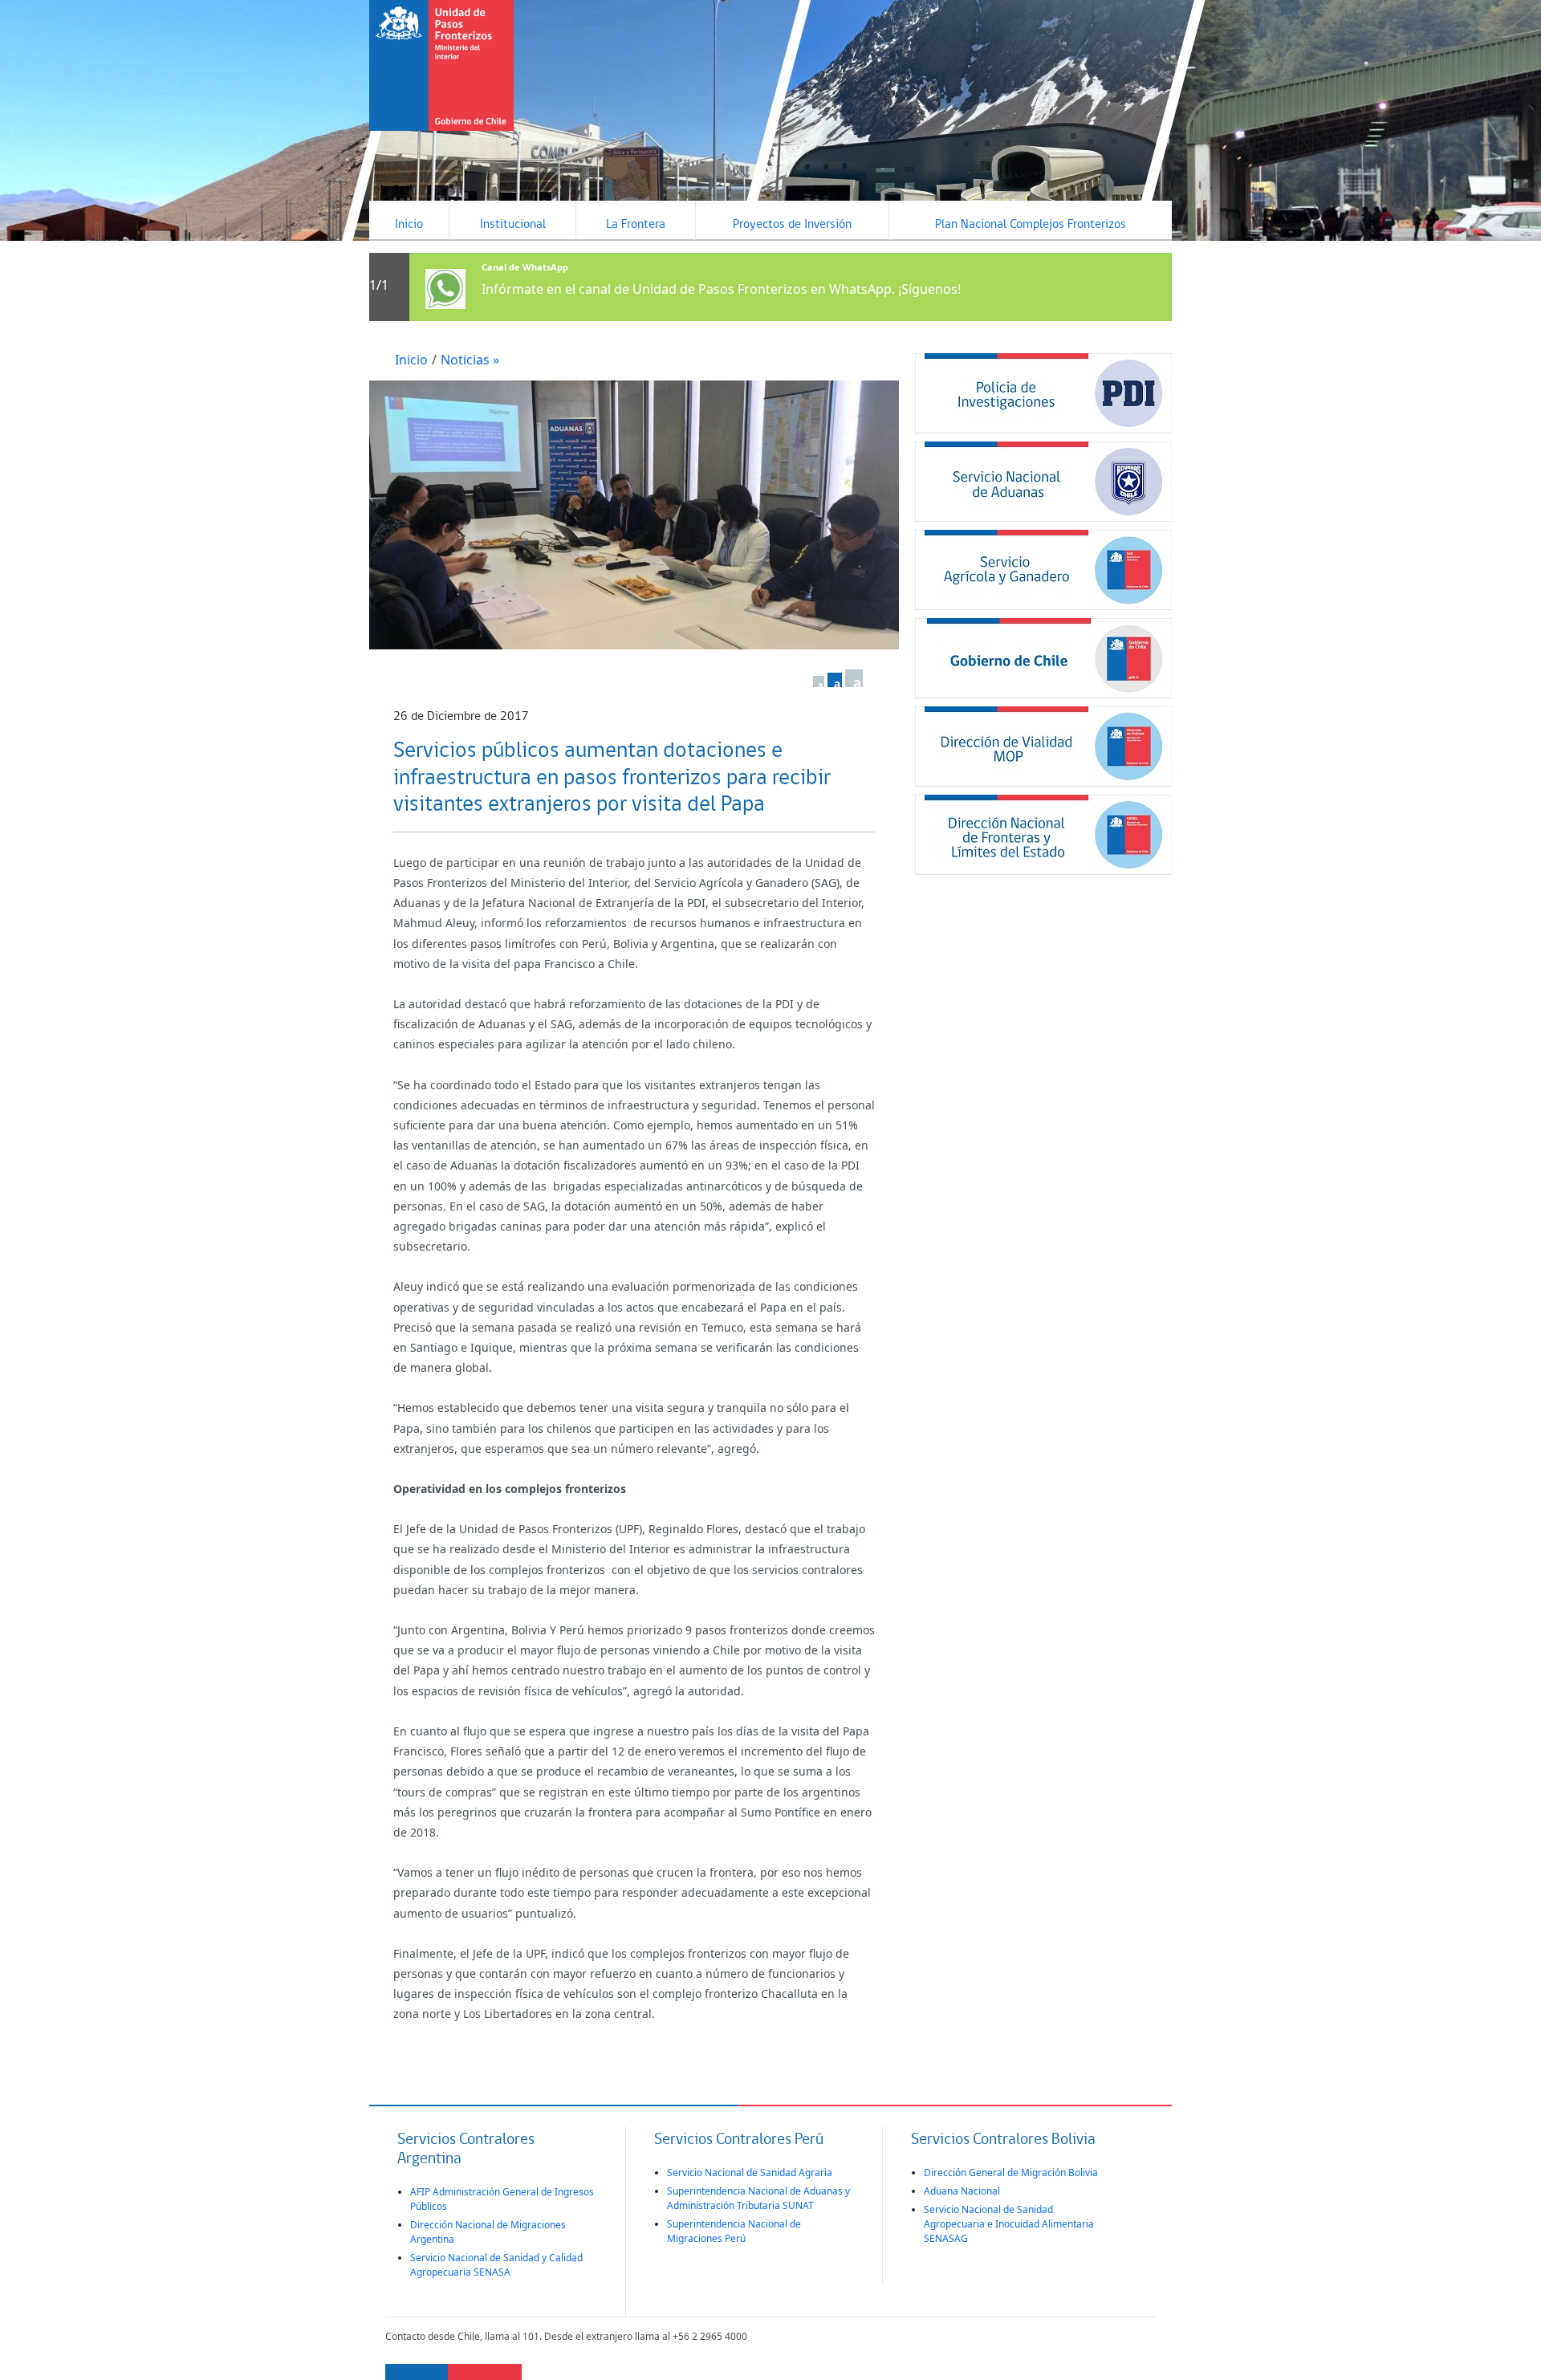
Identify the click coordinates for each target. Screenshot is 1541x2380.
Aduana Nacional (962, 2191)
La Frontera (636, 225)
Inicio (409, 225)
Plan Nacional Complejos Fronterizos (1031, 225)
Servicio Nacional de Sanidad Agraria (750, 2173)
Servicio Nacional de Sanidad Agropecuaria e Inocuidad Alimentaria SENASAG (1009, 2224)
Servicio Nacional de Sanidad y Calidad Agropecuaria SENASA (496, 2265)
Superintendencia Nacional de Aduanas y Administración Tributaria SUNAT (758, 2198)
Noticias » (470, 360)
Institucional (513, 225)
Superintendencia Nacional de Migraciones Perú (734, 2231)
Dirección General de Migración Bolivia (1011, 2173)
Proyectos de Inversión (792, 225)
